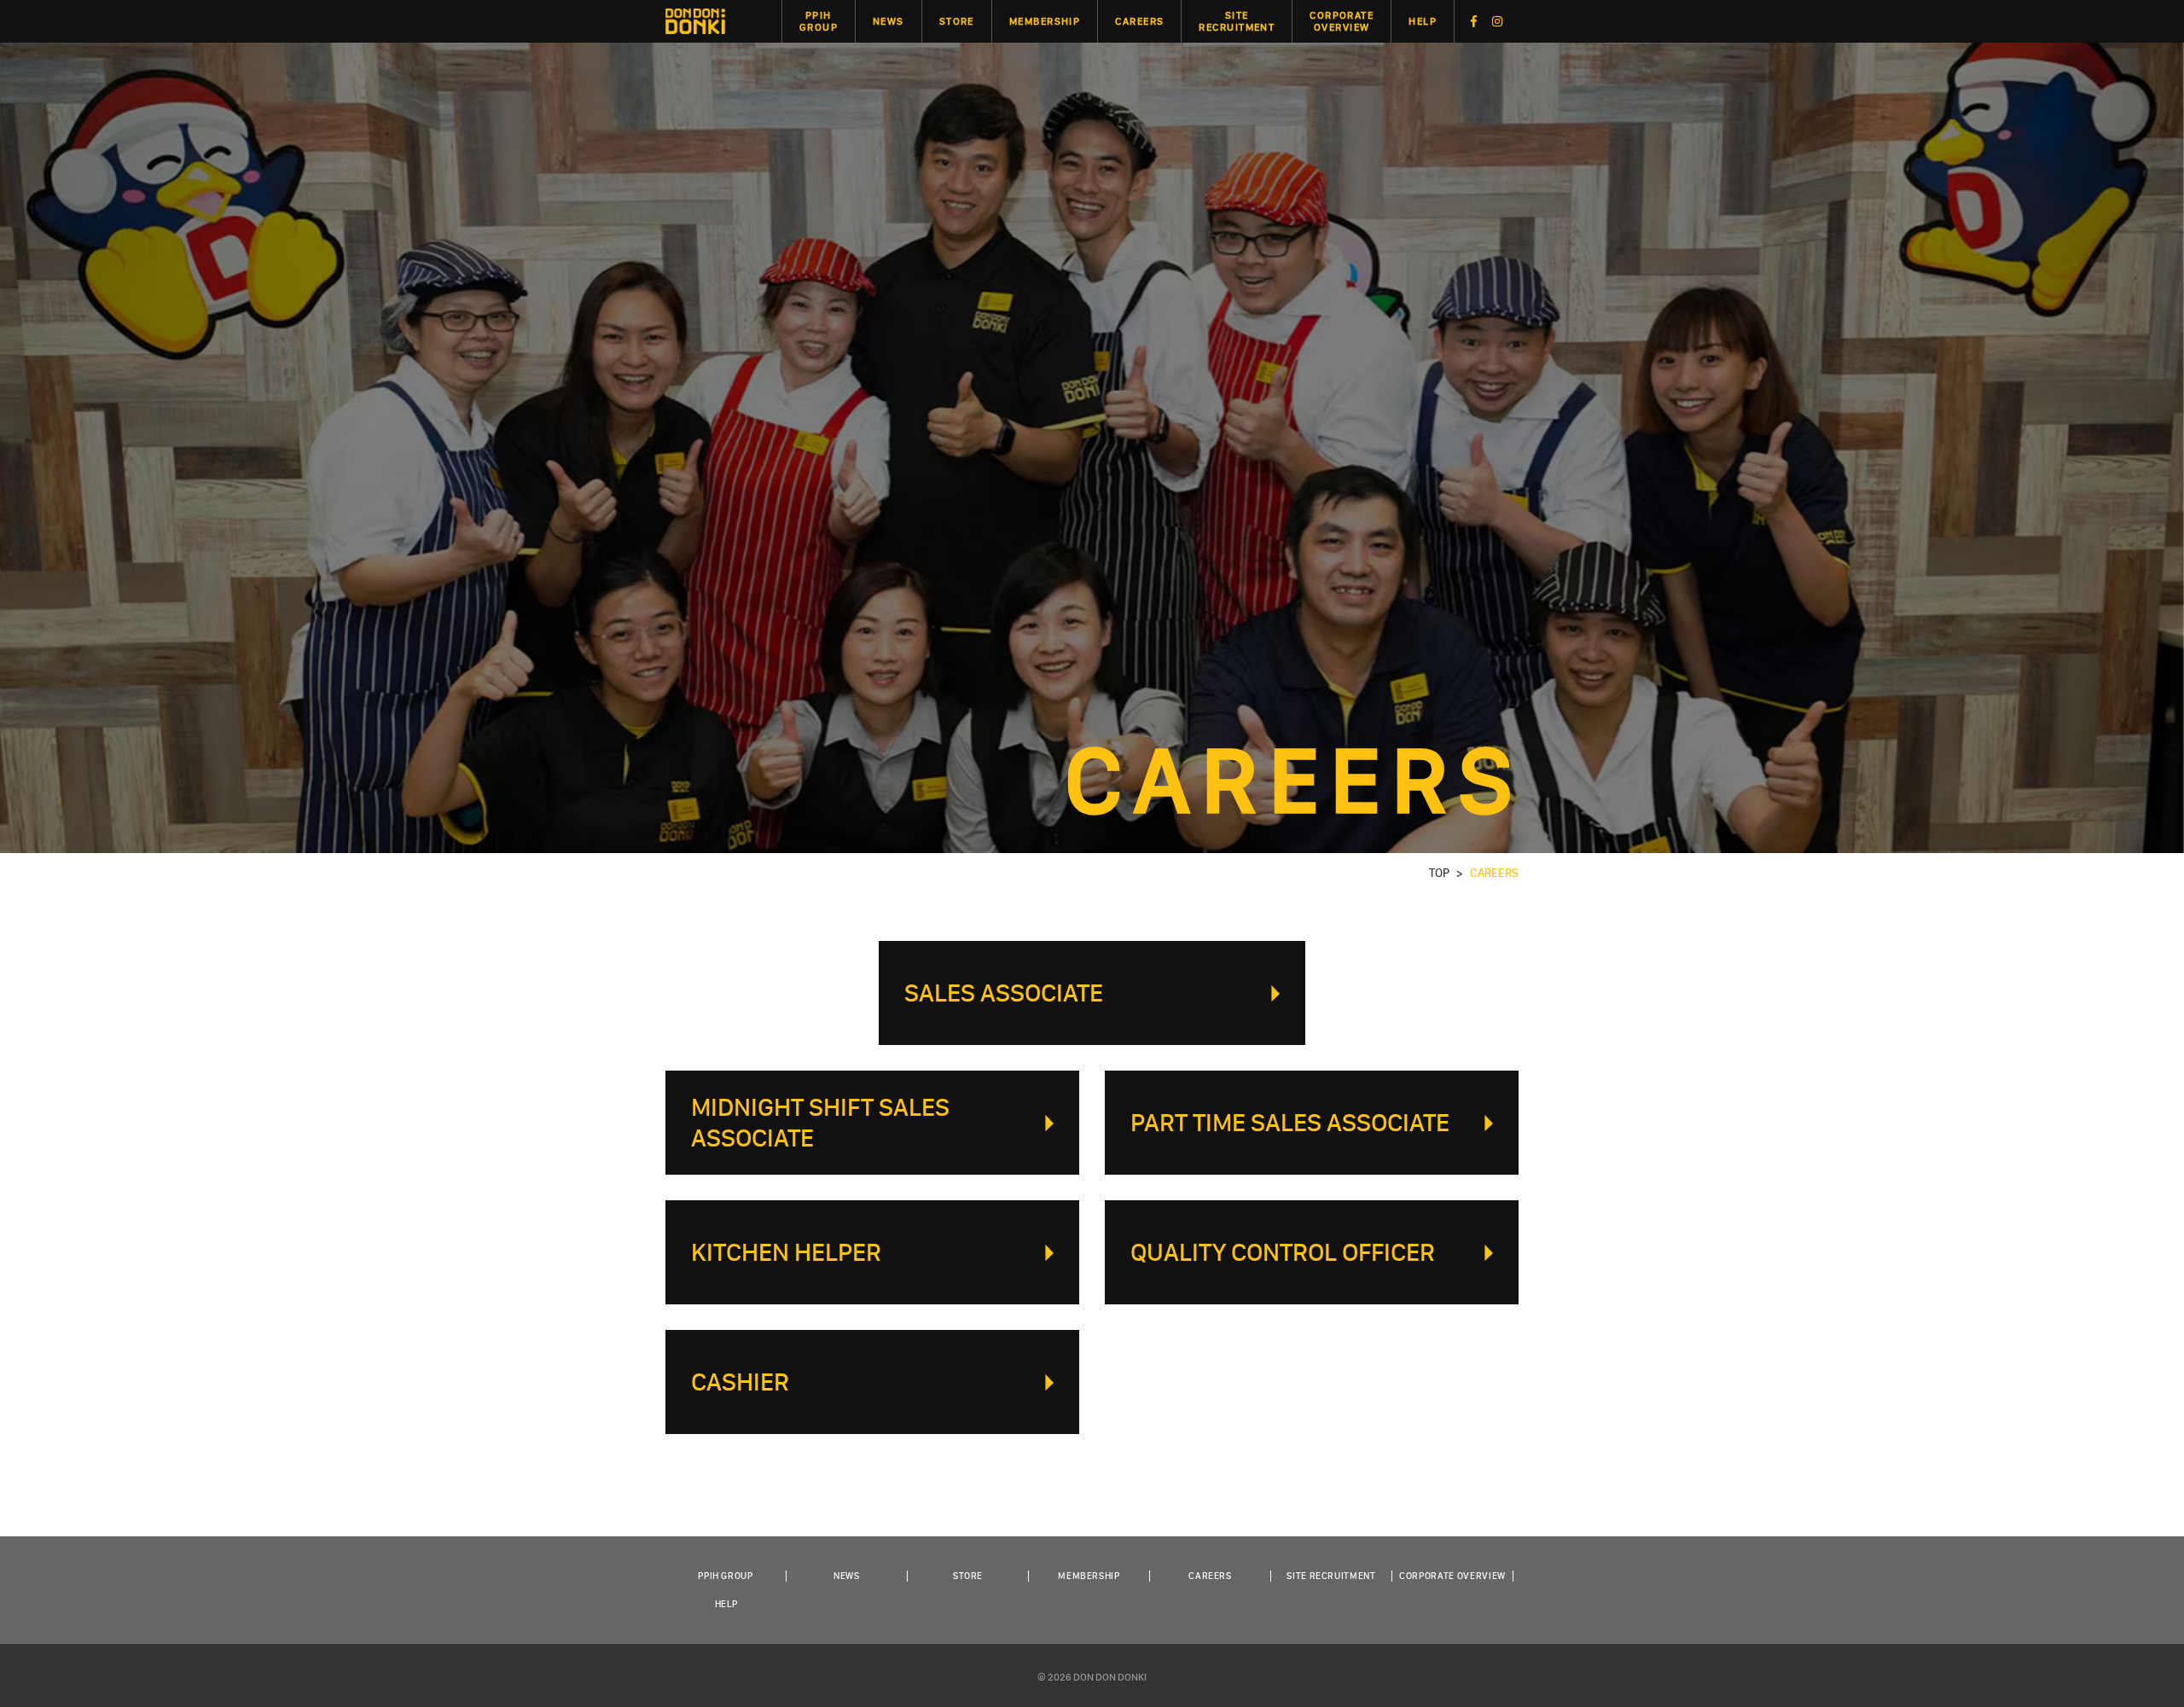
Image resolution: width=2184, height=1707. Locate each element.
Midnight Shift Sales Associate (820, 1123)
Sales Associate (1004, 993)
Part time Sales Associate (1290, 1123)
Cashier (740, 1382)
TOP (1439, 873)
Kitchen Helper (786, 1252)
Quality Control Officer (1283, 1252)
